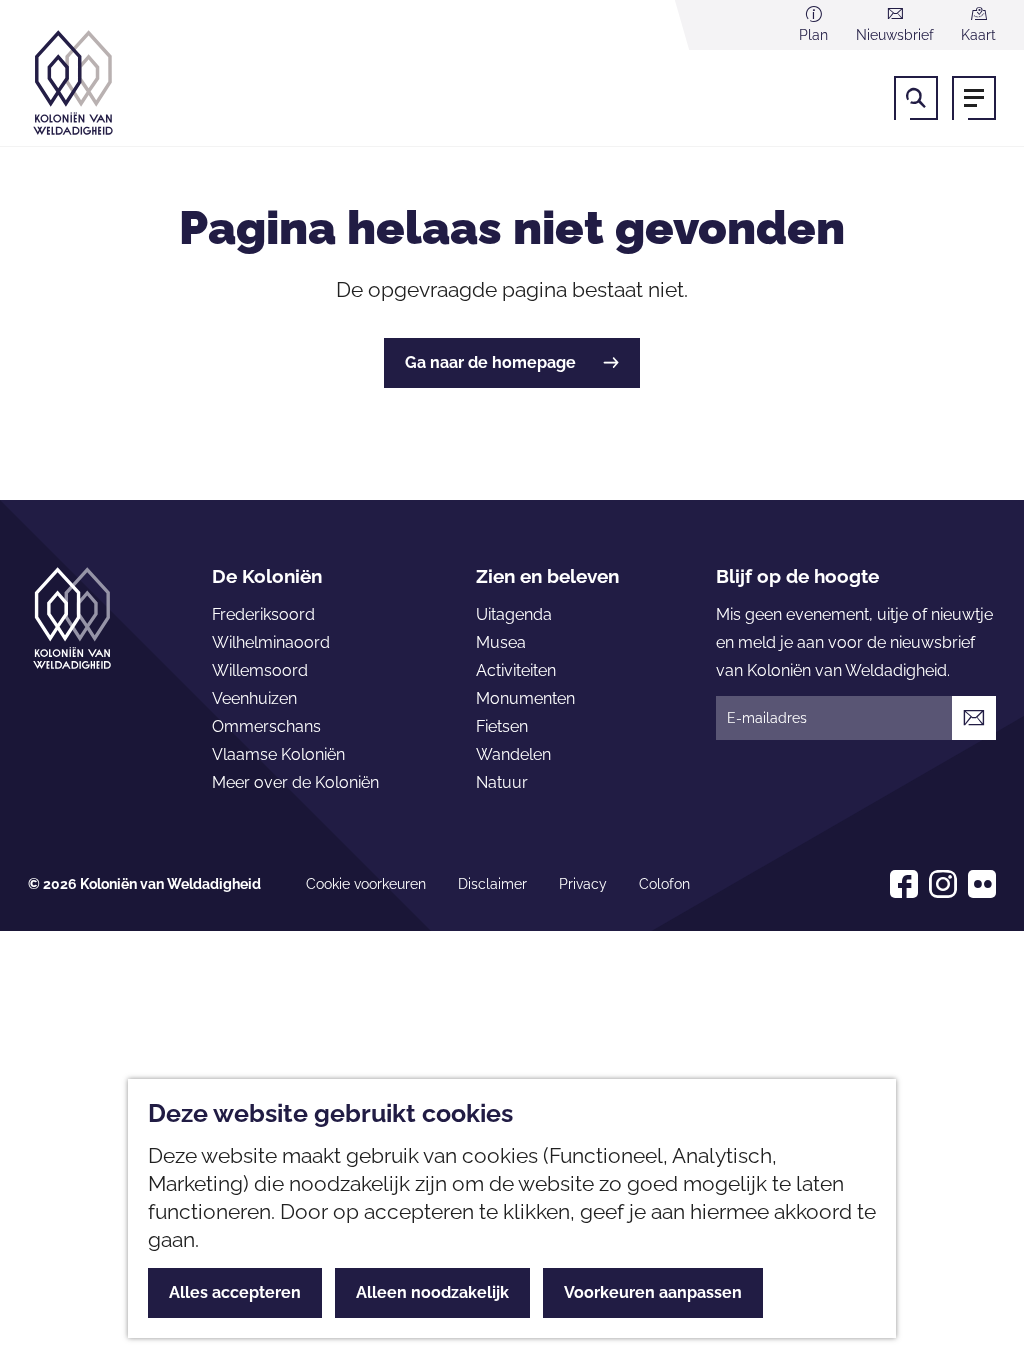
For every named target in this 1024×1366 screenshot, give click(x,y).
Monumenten (525, 698)
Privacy (583, 884)
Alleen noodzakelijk (432, 1292)
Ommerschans (266, 726)
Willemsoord (260, 670)
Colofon (664, 884)
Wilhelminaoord (271, 642)
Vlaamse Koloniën (278, 754)
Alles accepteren (235, 1292)
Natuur (502, 782)
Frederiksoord (263, 614)
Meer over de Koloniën (295, 782)
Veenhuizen (254, 698)
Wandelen (513, 754)
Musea (501, 642)
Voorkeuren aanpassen (653, 1292)
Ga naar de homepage (490, 362)
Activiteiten (516, 670)
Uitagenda (514, 614)
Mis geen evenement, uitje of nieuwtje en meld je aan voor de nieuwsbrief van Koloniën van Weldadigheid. (854, 642)
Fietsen (502, 726)
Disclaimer (492, 884)
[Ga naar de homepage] (103, 82)
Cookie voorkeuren (366, 884)
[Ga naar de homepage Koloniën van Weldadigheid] (72, 618)
